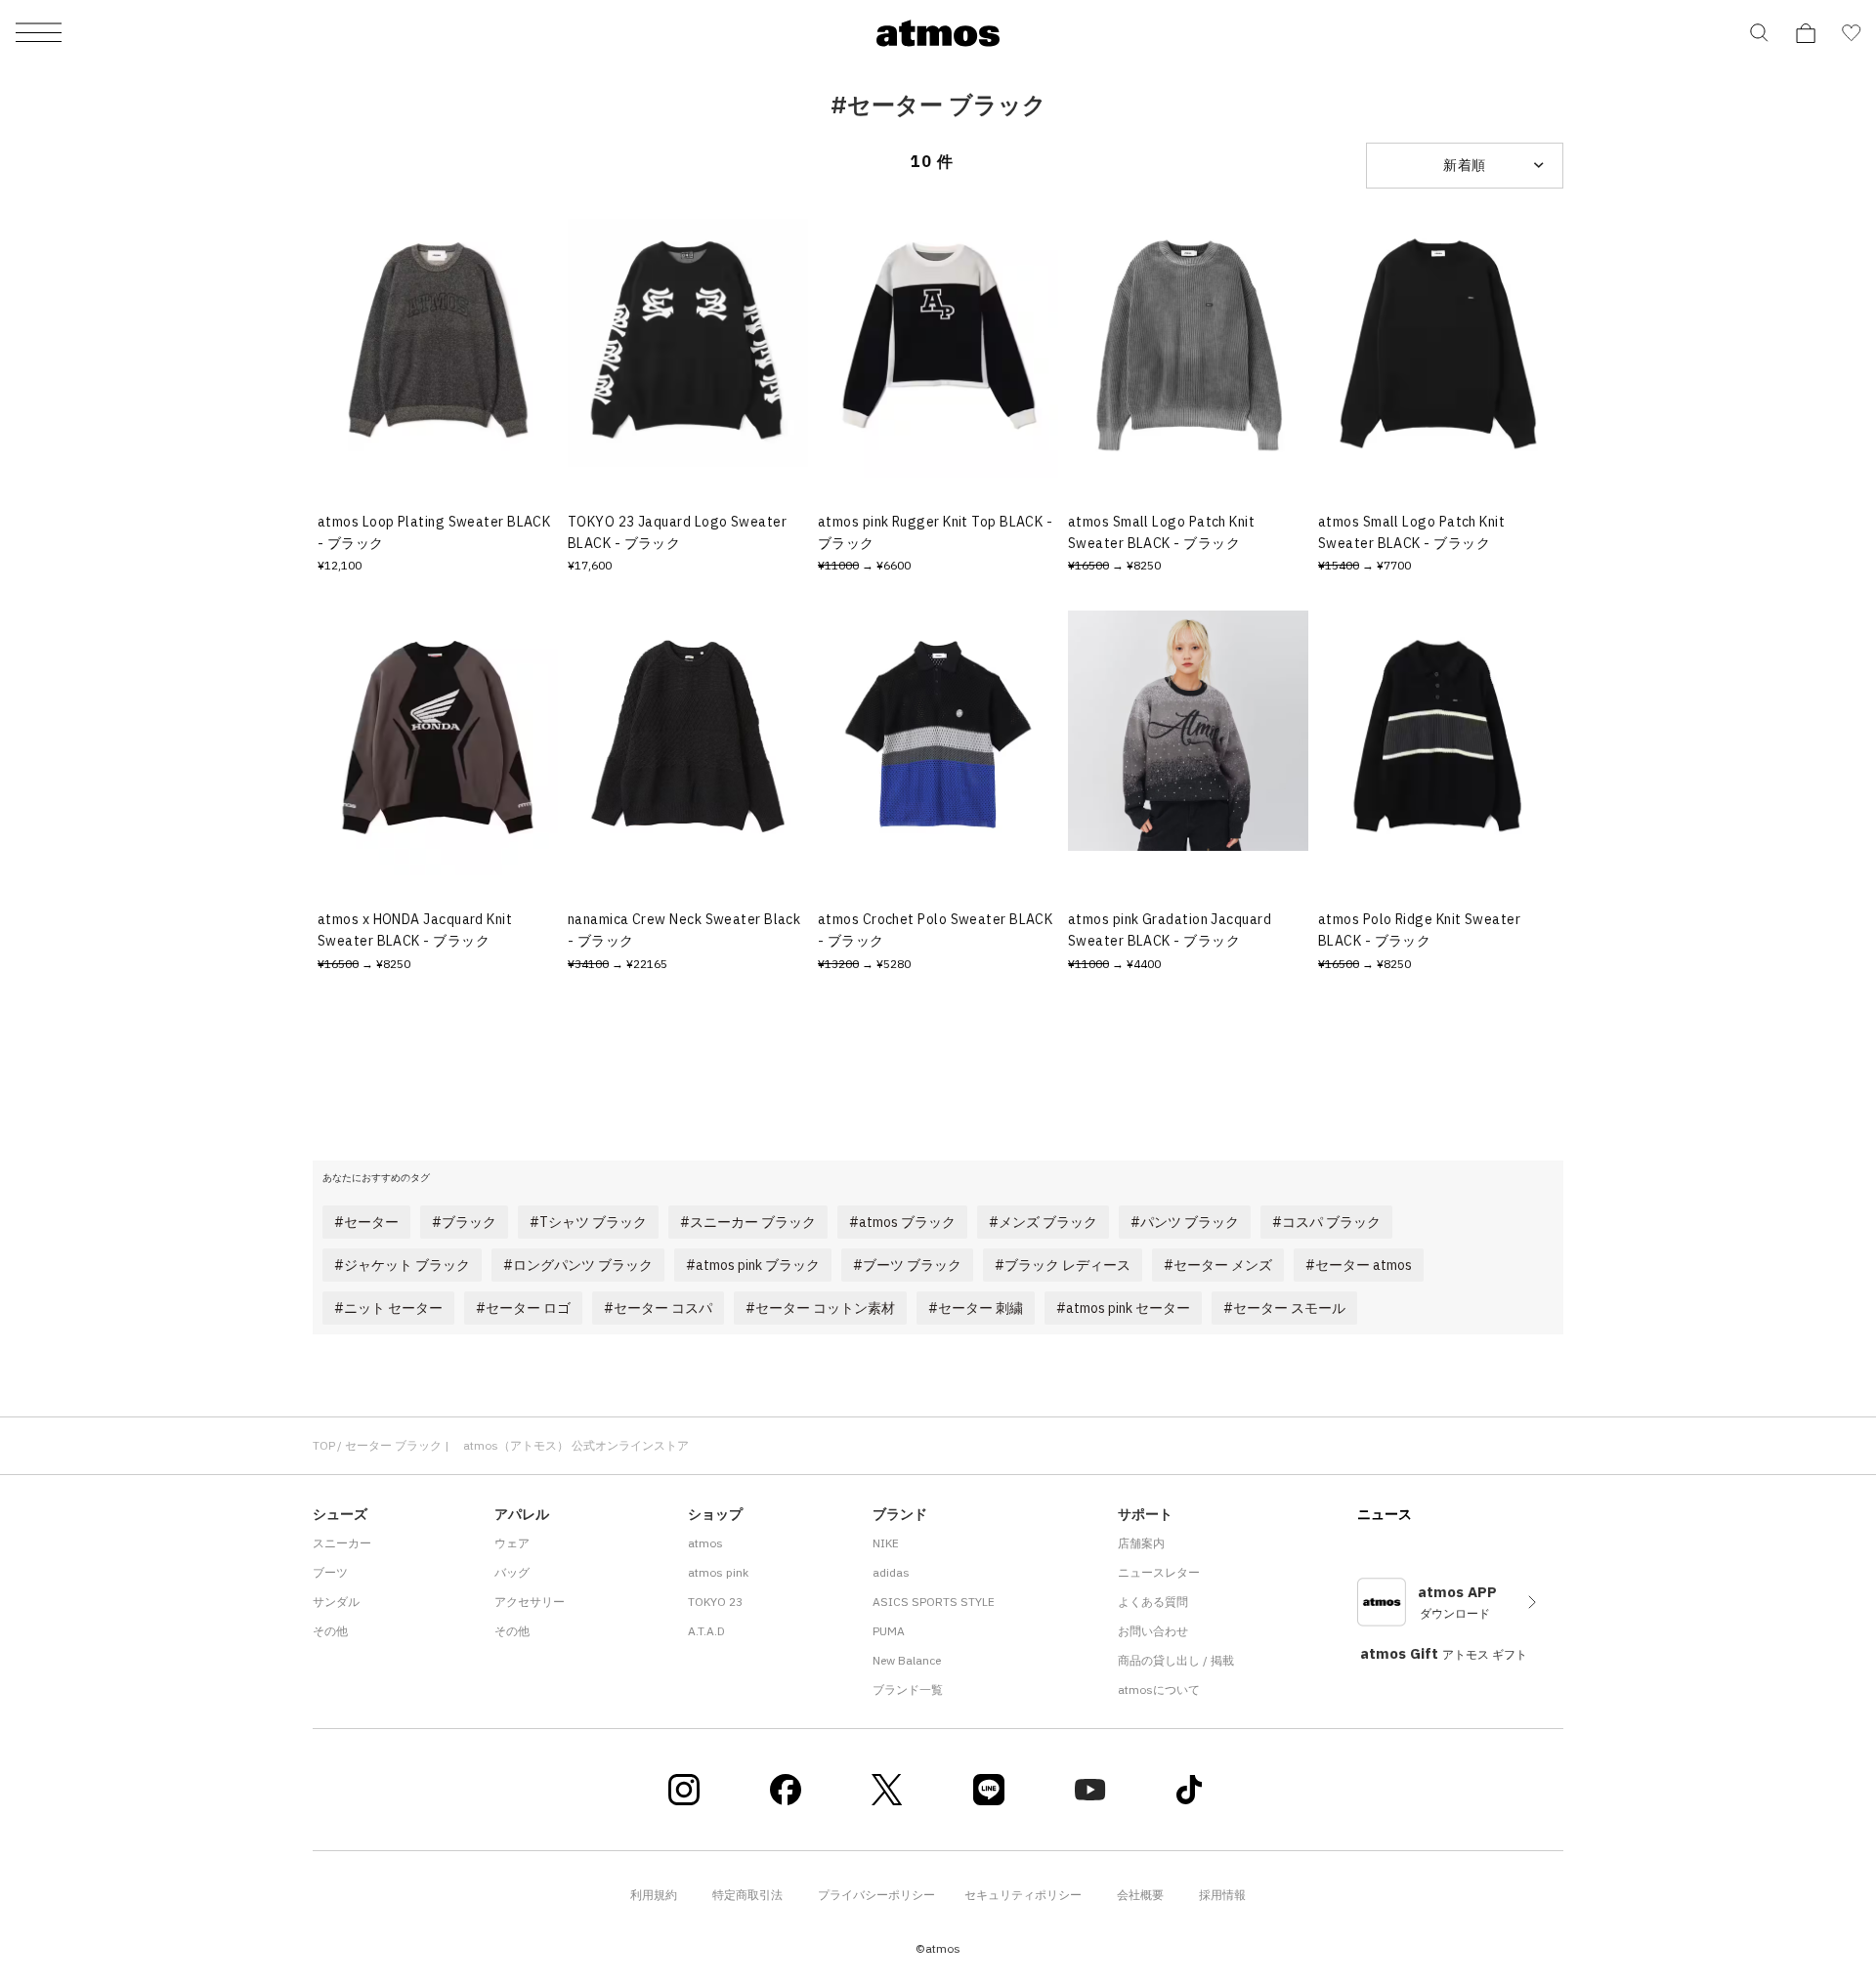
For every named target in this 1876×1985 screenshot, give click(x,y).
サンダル (336, 1602)
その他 (330, 1631)
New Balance (907, 1660)
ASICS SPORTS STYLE (934, 1602)
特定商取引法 (747, 1895)
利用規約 (654, 1895)
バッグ (512, 1572)
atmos (705, 1543)
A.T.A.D (706, 1631)
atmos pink (718, 1572)
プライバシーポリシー (876, 1895)
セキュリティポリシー (1023, 1895)
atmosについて (1159, 1689)
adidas (891, 1572)
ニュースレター (1159, 1572)
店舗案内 (1141, 1543)
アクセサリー (530, 1602)
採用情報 (1222, 1895)
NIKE (886, 1543)
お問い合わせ (1153, 1631)
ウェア (512, 1543)
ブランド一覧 (908, 1689)
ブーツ (330, 1572)
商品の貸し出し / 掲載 (1176, 1660)
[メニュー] (39, 34)
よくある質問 (1153, 1602)
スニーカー (342, 1543)
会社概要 (1140, 1895)
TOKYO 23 (715, 1602)
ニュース (1385, 1514)
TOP (324, 1445)
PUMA (889, 1631)
